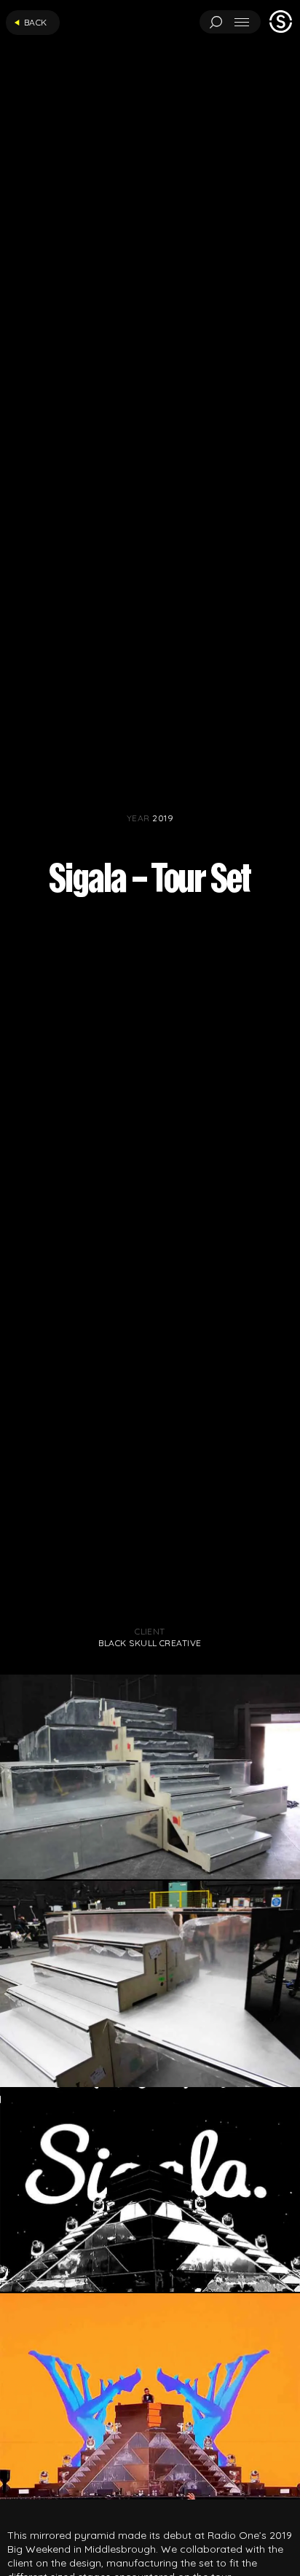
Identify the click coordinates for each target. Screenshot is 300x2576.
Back (36, 22)
